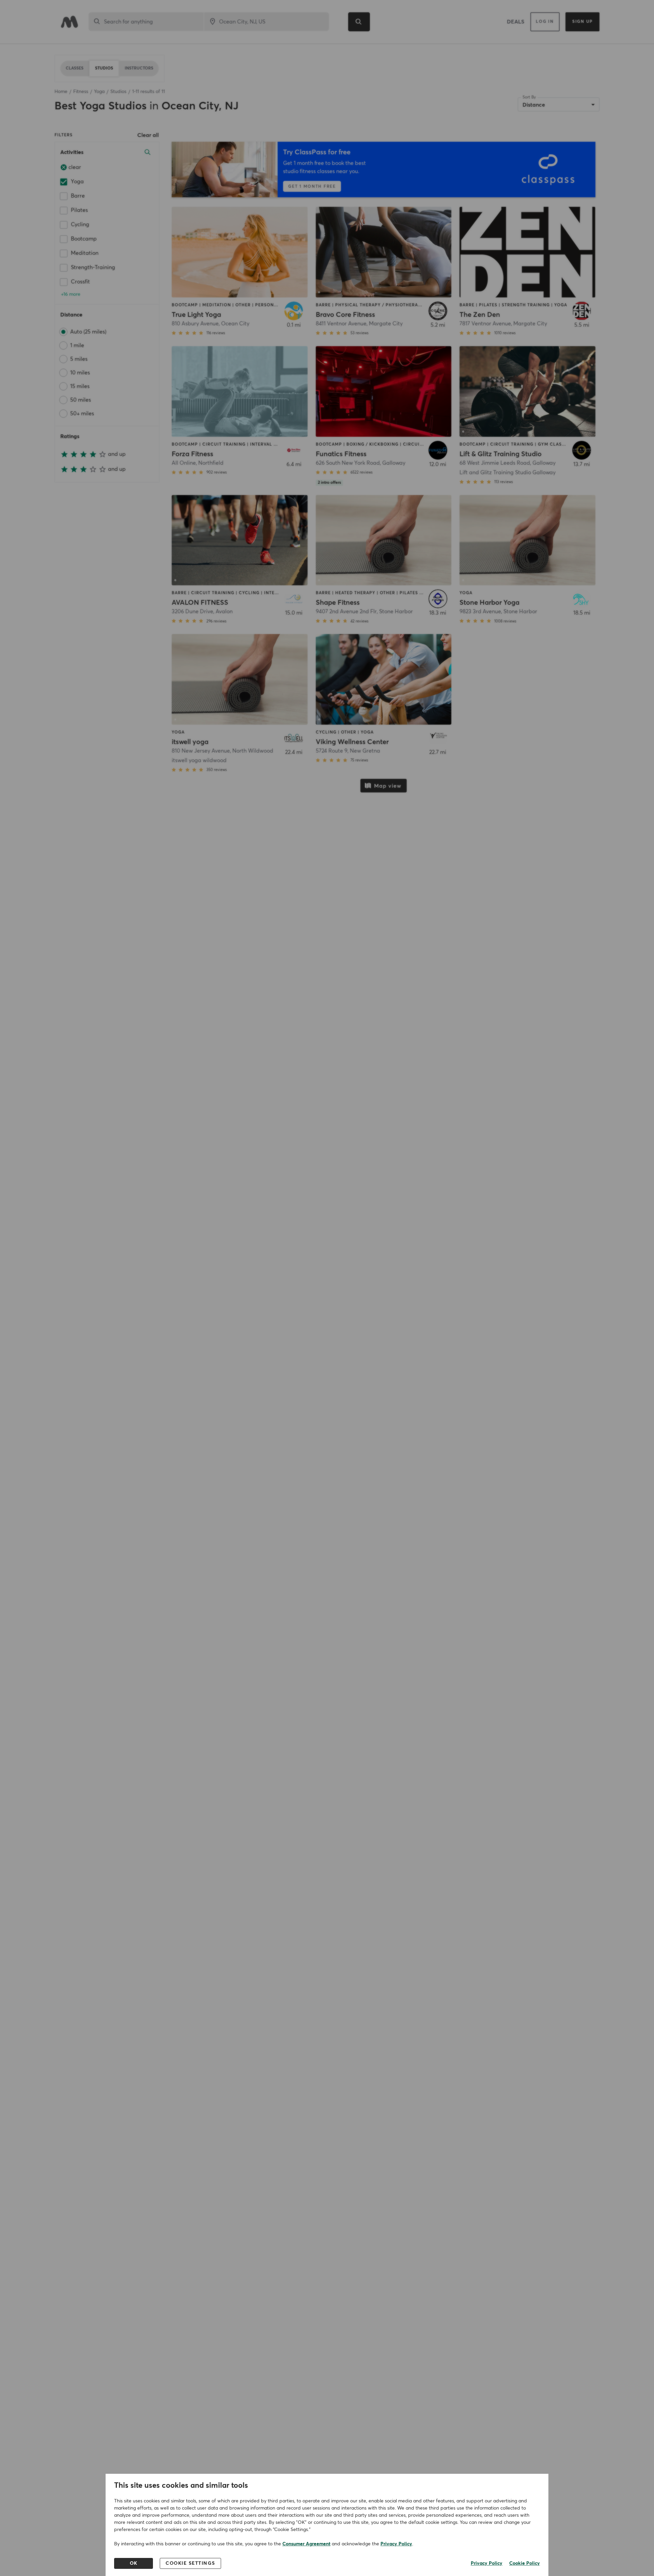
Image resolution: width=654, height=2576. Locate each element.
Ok (134, 2563)
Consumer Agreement (306, 2544)
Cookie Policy (525, 2563)
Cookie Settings (190, 2563)
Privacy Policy (396, 2544)
